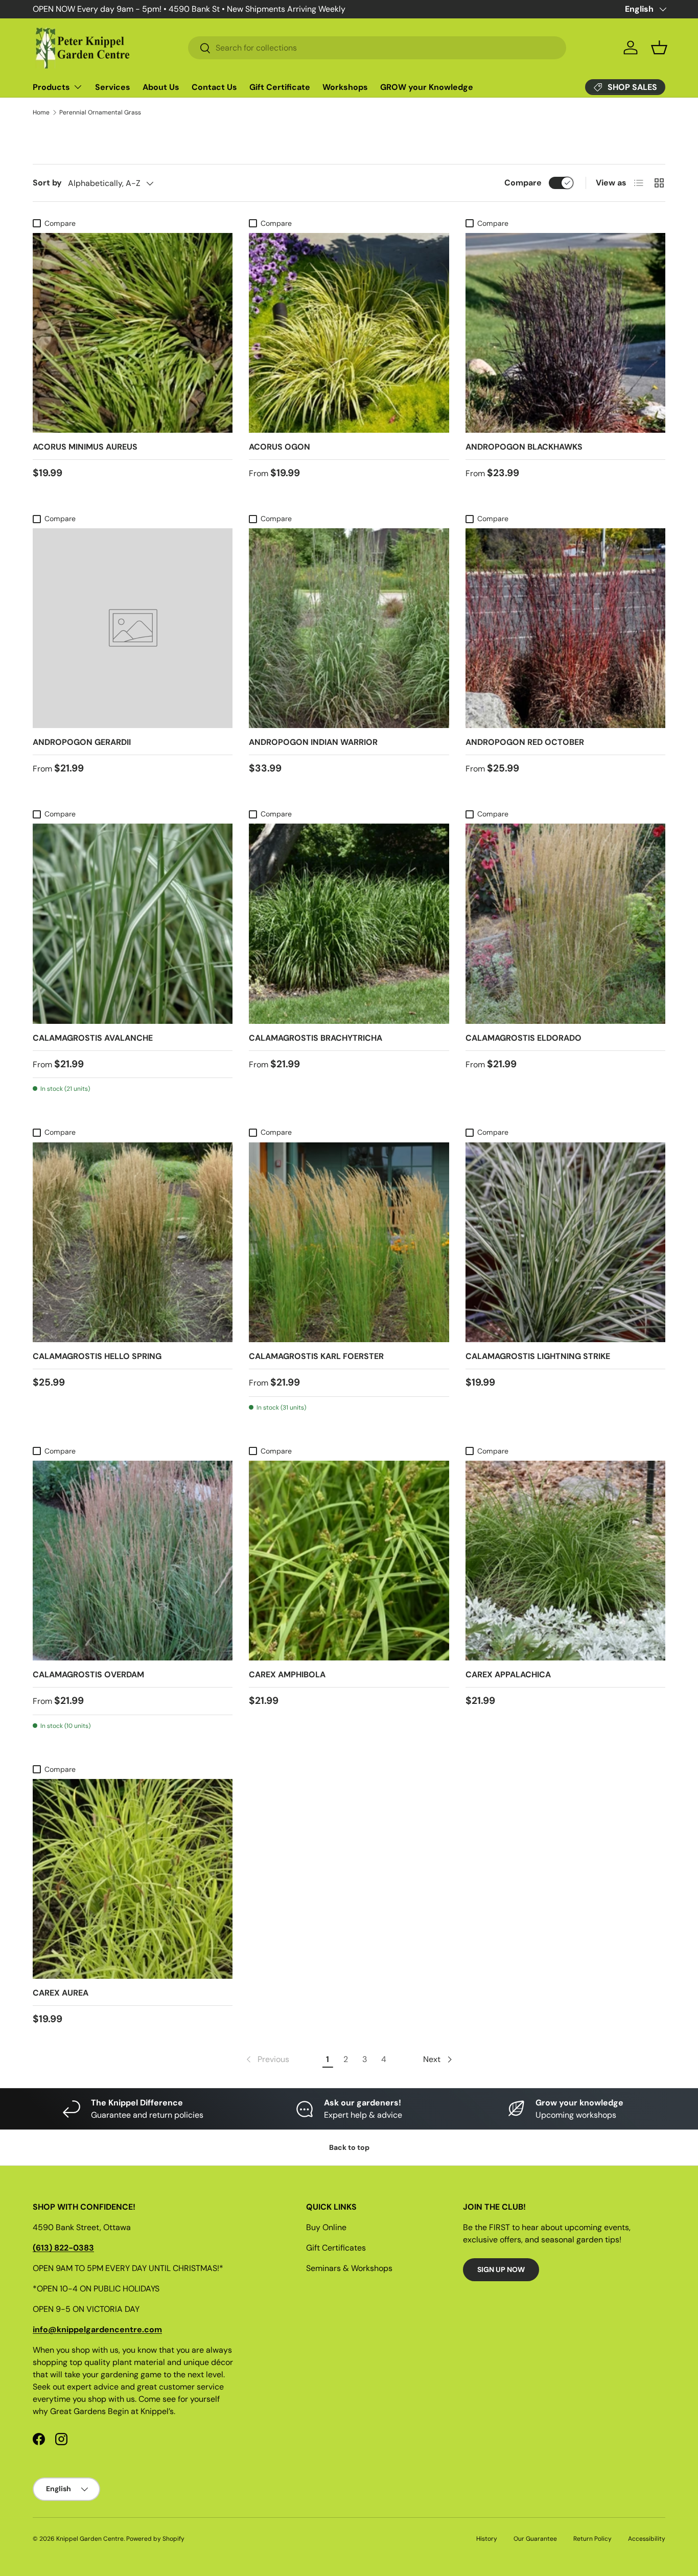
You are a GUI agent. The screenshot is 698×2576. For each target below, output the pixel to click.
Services (113, 87)
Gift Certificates (336, 2248)
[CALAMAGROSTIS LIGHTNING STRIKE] (565, 1242)
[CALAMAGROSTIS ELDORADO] (565, 923)
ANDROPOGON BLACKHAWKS (524, 447)
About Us (161, 87)
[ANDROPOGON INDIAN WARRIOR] (349, 628)
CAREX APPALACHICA (508, 1675)
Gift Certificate (280, 87)
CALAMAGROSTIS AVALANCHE (93, 1038)
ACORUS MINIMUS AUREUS (85, 447)
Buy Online (326, 2227)
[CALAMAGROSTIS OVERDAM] (133, 1561)
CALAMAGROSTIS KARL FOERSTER (316, 1356)
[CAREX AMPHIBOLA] (349, 1561)
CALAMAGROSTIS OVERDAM (88, 1675)
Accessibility (647, 2539)
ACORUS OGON (280, 447)
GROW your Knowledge (427, 87)
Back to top (349, 2147)
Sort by (47, 183)
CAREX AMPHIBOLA (287, 1675)
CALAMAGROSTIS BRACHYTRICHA (316, 1038)
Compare (523, 183)
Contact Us (214, 87)
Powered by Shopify (155, 2539)
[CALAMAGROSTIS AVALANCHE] (133, 923)
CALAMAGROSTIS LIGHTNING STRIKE (538, 1356)
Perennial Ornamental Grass (100, 112)
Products (51, 87)
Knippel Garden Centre (90, 2539)
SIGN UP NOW (501, 2269)
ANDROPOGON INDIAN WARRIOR (313, 742)
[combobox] (377, 48)
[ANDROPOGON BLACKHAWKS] (565, 333)
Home (41, 112)
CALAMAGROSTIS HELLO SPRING (97, 1356)
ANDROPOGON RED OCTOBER (525, 742)
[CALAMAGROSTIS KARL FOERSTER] (349, 1242)
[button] (659, 48)
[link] (267, 2059)
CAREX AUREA (61, 1993)
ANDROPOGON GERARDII (82, 742)
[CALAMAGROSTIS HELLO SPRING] (133, 1242)
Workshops (345, 87)
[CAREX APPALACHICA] (565, 1561)
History (487, 2539)
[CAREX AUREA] (133, 1879)
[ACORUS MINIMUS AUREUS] (133, 333)
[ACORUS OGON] (349, 333)
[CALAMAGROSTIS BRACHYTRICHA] (349, 923)
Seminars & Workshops (349, 2268)
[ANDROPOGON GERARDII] (133, 628)
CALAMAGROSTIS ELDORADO (523, 1038)
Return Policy (592, 2539)
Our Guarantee (535, 2539)
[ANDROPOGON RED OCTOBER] (565, 628)
